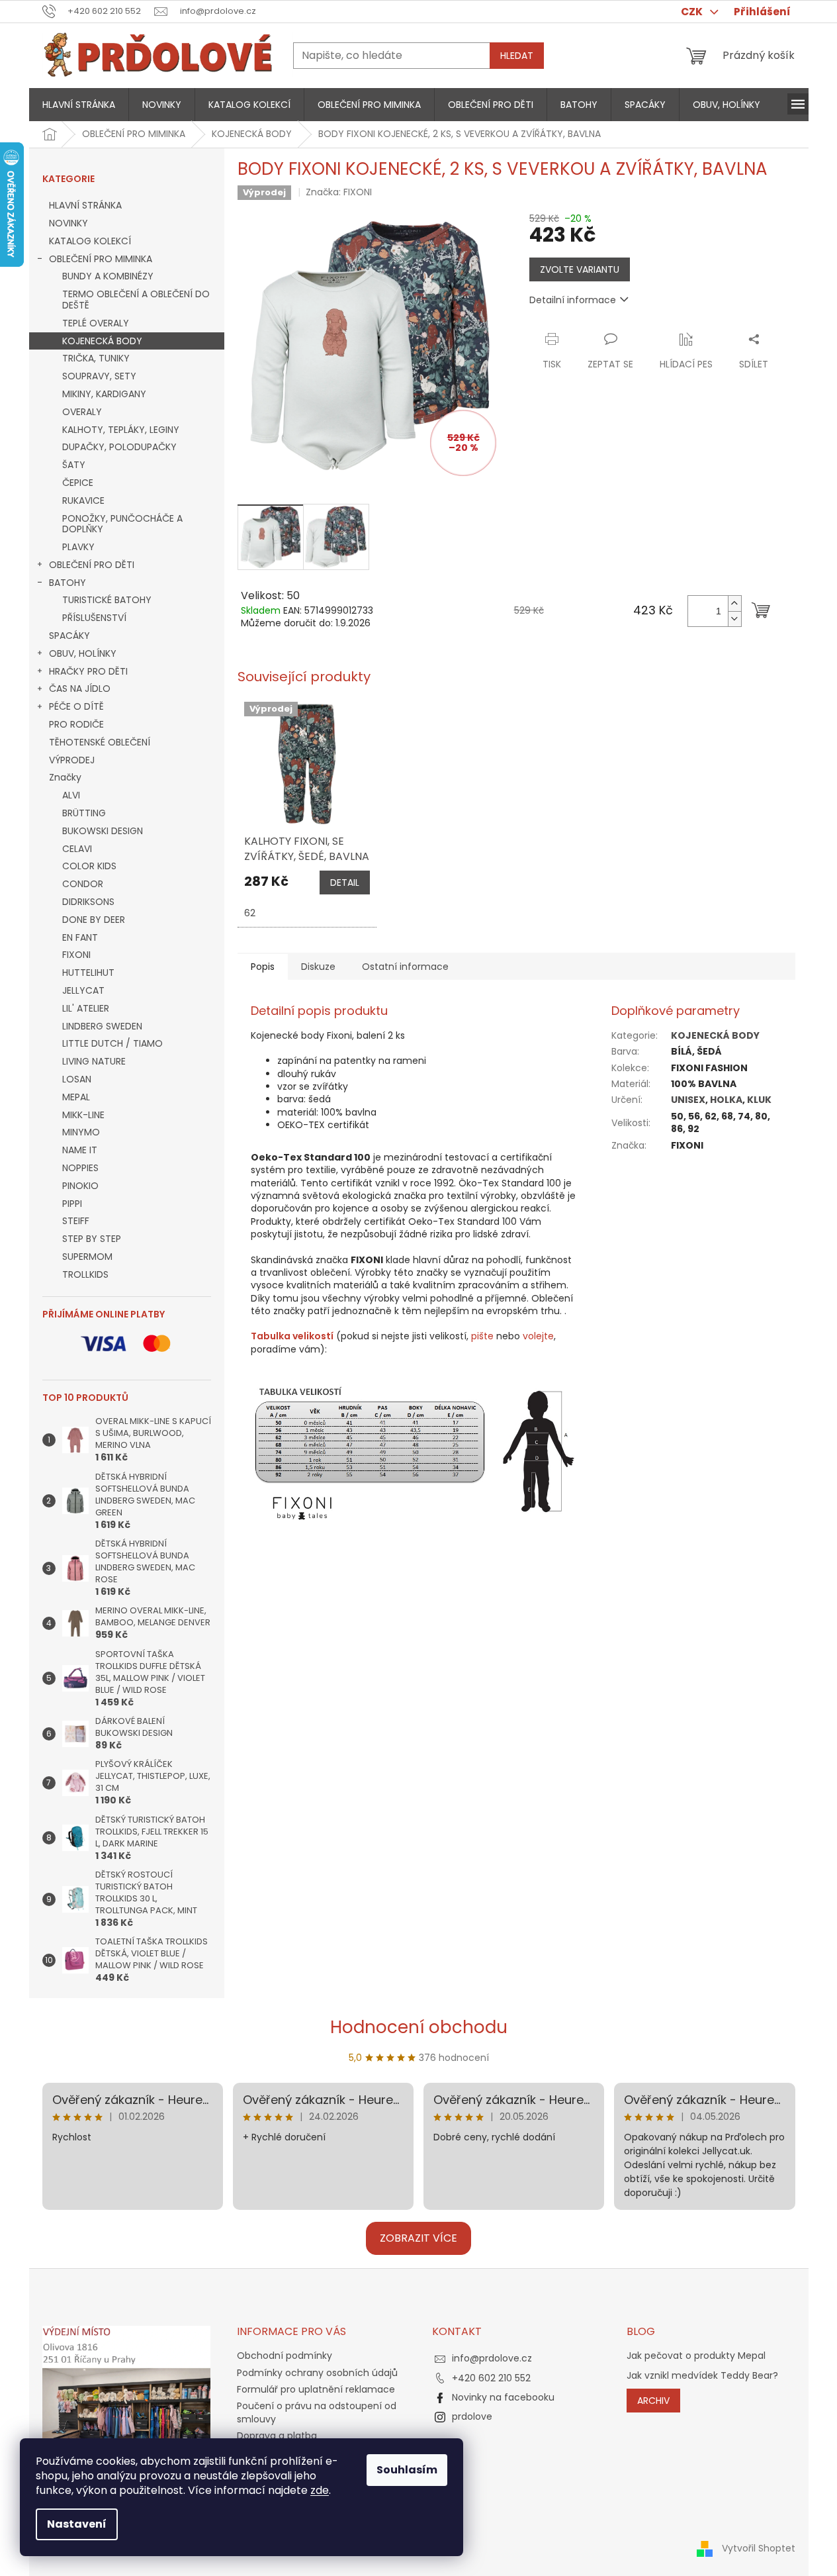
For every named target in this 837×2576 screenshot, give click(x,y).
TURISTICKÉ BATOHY (107, 600)
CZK (693, 12)
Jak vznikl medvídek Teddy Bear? (702, 2376)
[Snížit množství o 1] (734, 619)
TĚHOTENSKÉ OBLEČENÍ (100, 742)
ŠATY (74, 465)
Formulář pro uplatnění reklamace (316, 2389)
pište (482, 1336)
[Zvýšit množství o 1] (734, 603)
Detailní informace (573, 300)
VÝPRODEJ (72, 760)
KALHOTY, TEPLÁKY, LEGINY (121, 430)
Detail (345, 883)
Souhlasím (407, 2470)
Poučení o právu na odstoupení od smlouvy (317, 2412)
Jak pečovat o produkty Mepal (696, 2356)
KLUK (759, 1100)
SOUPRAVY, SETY (99, 376)
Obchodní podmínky (285, 2356)
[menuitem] (79, 105)
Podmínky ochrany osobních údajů (317, 2373)
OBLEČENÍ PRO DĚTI (92, 565)
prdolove (472, 2416)
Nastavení (77, 2524)
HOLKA (726, 1100)
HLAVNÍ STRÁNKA (85, 205)
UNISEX (688, 1100)
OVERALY (82, 412)
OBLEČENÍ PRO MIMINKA (101, 259)
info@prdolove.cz (492, 2358)
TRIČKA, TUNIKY (96, 358)
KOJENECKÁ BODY (102, 341)
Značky (65, 777)
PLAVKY (78, 547)
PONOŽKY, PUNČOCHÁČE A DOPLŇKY (122, 524)
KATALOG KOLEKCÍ (90, 241)
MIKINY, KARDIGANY (104, 394)
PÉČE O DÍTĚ (76, 706)
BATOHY (67, 583)
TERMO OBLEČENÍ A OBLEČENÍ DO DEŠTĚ (136, 300)
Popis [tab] (263, 967)
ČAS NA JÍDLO (80, 689)
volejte (538, 1336)
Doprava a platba (277, 2436)
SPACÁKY (69, 636)
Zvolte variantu (580, 269)
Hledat (517, 56)
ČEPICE (78, 483)
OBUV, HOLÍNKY (83, 653)
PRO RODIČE (76, 724)
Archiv (653, 2401)
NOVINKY (68, 223)
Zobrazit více (418, 2238)
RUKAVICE (83, 501)
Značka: (339, 192)
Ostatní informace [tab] (405, 967)
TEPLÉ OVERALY (96, 323)
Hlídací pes (686, 364)
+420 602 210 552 (491, 2378)
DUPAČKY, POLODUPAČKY (119, 447)
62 (250, 913)
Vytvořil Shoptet (759, 2548)
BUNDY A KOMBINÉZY (108, 276)
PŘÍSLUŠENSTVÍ (94, 618)
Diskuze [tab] (318, 967)
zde (320, 2490)
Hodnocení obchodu (419, 2027)
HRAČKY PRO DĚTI (88, 671)
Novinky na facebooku (503, 2397)
